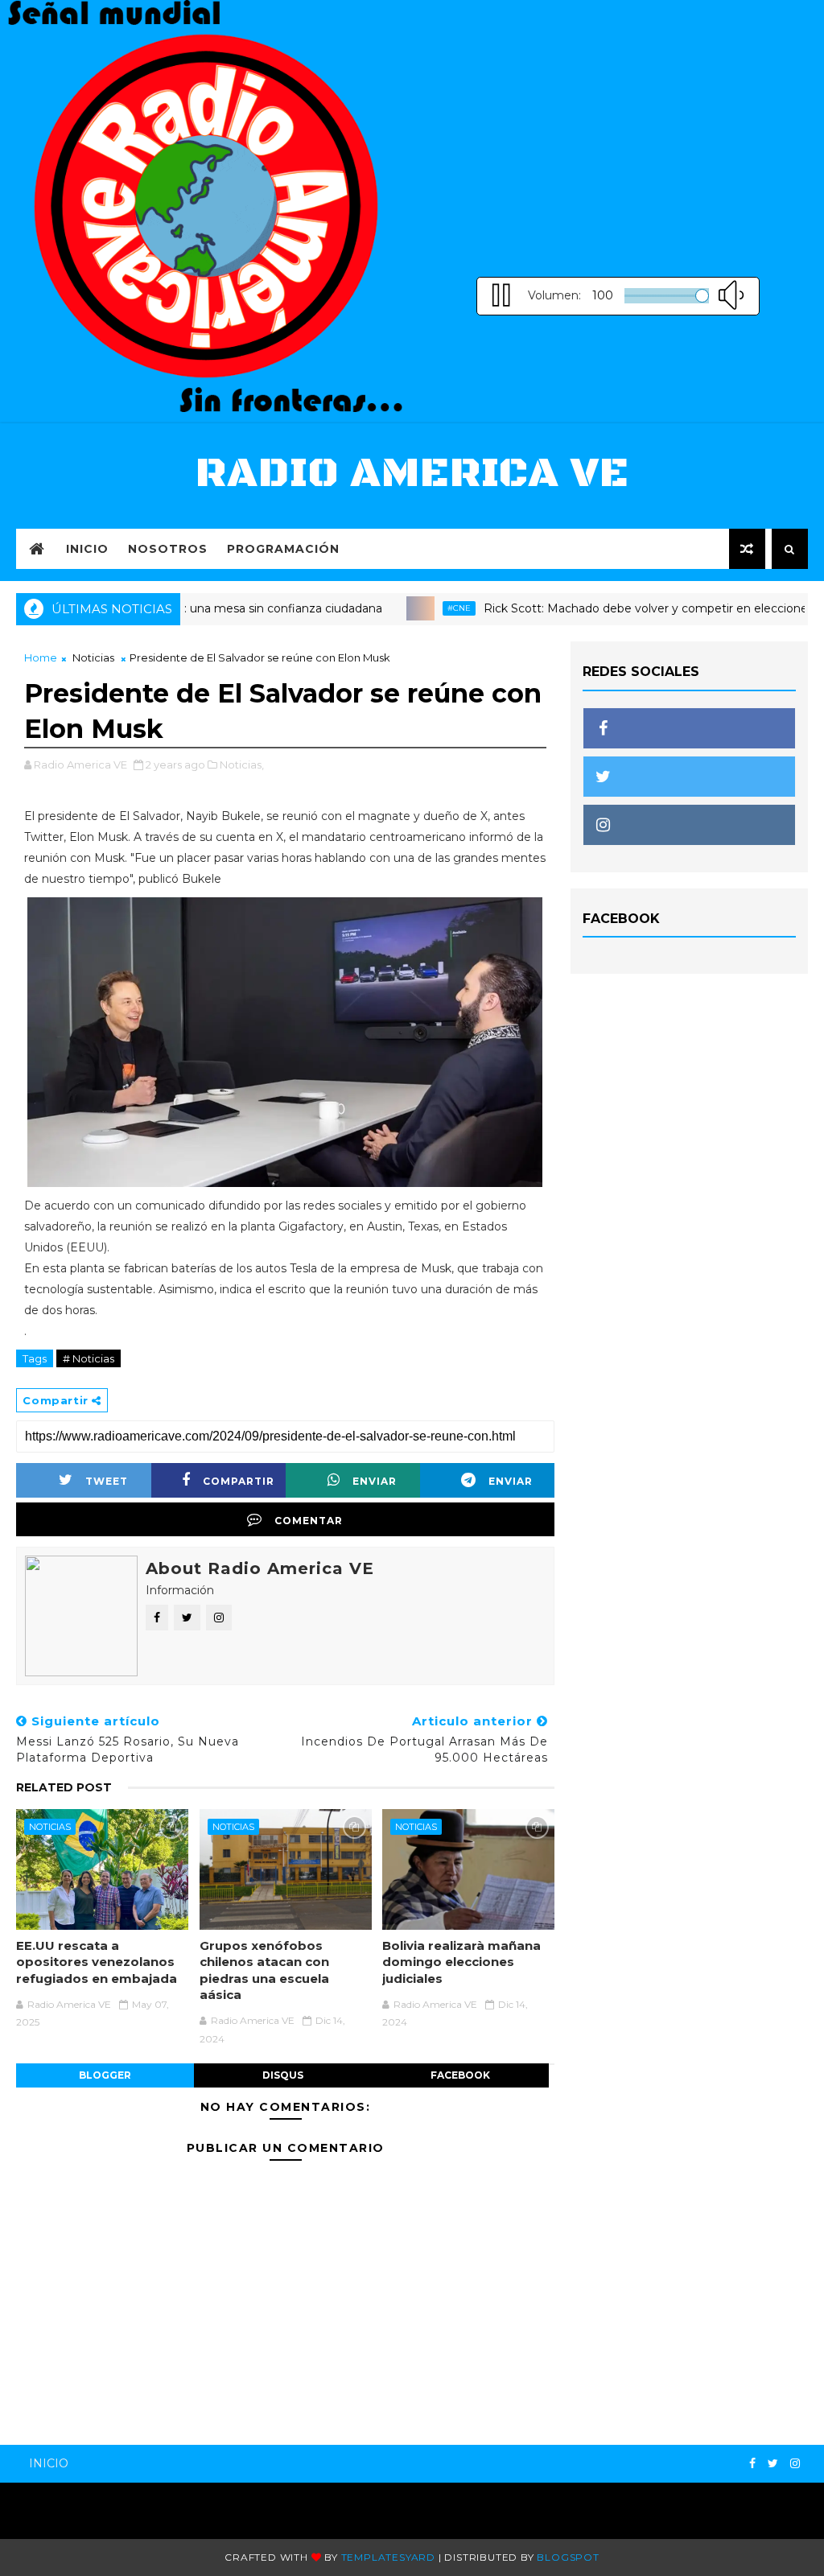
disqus (283, 2075)
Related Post (64, 1787)
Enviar (375, 1481)
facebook (460, 2075)
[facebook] (752, 2464)
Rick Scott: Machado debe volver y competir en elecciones (604, 608)
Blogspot (568, 2557)
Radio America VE (412, 474)
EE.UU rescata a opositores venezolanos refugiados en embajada (97, 1962)
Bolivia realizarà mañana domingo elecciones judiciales (461, 1962)
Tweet (107, 1481)
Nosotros (168, 549)
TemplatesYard (388, 2557)
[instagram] (795, 2464)
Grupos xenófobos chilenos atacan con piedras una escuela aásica (264, 1970)
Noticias (93, 657)
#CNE (415, 608)
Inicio (87, 549)
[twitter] (773, 2464)
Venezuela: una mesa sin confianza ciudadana (210, 608)
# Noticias (89, 1358)
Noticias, (242, 765)
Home (41, 657)
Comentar (309, 1521)
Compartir (239, 1481)
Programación (283, 549)
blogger (105, 2075)
